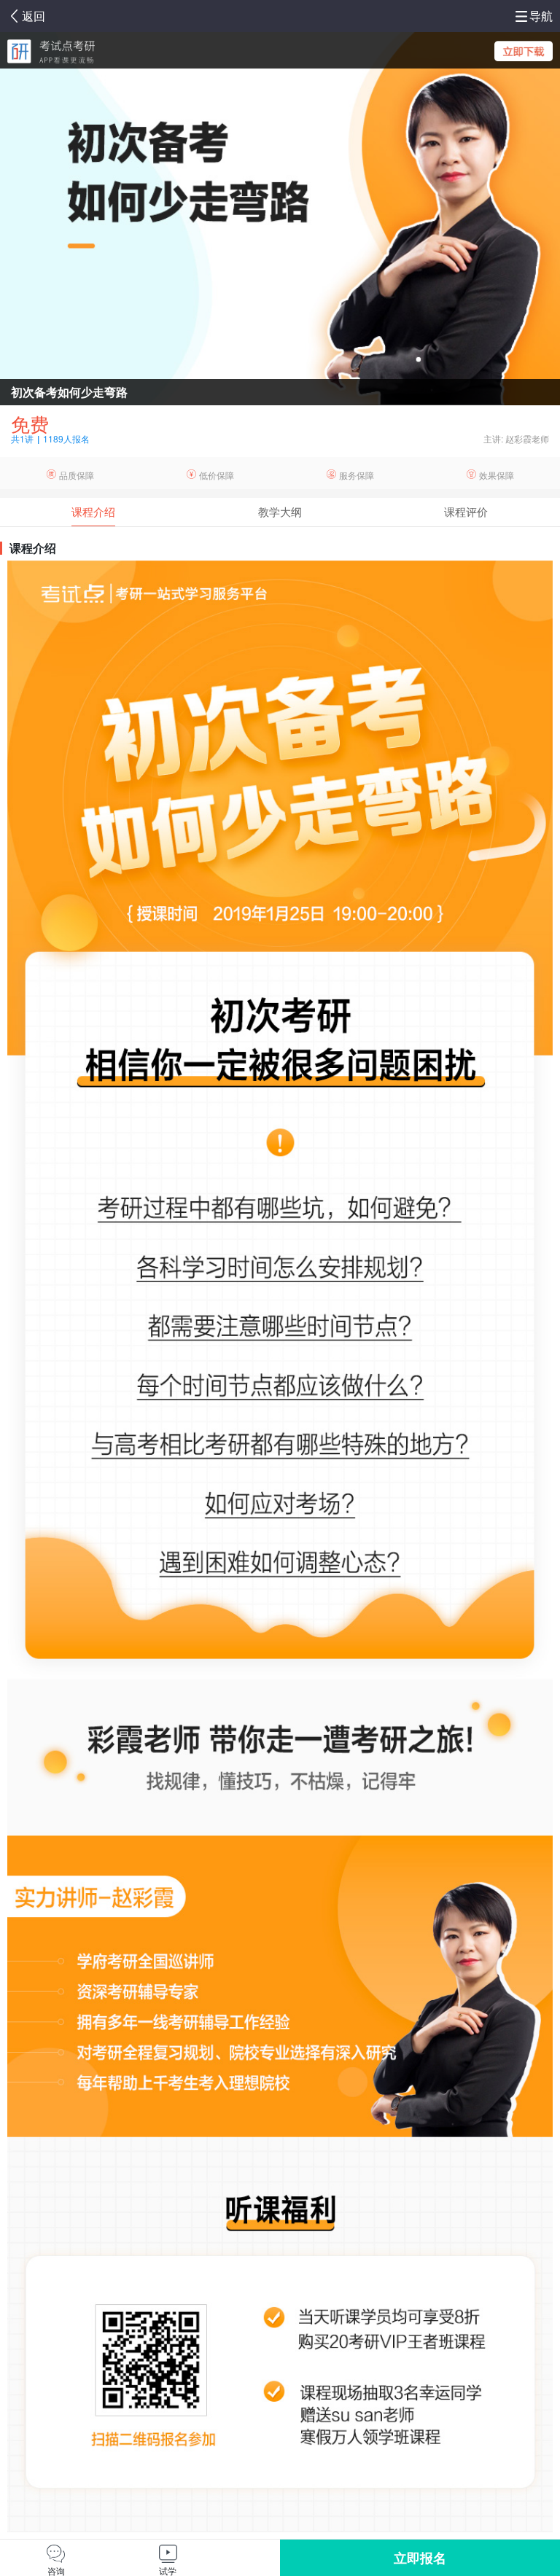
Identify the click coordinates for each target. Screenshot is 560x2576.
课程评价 (466, 511)
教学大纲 (280, 511)
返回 (34, 16)
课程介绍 (93, 511)
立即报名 (420, 2558)
